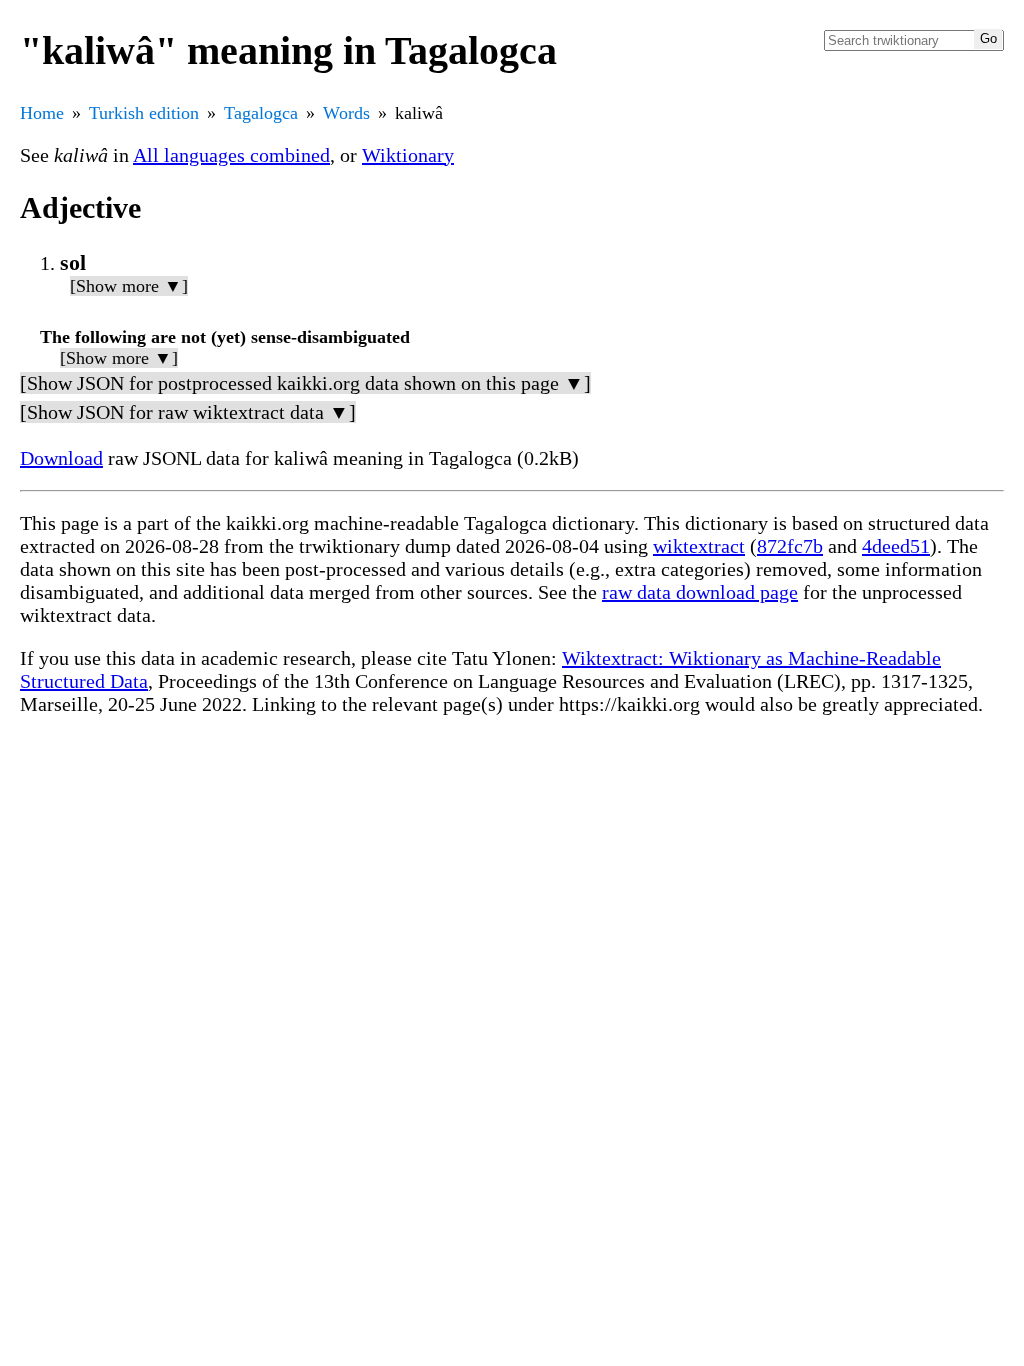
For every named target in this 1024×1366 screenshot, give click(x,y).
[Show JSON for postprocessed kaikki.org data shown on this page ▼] (305, 383)
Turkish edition (144, 113)
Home (42, 113)
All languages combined (231, 155)
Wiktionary (408, 155)
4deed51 (896, 546)
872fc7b (790, 546)
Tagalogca (261, 113)
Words (346, 113)
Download (61, 458)
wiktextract (699, 546)
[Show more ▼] (129, 286)
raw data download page (700, 592)
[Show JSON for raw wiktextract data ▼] (188, 412)
